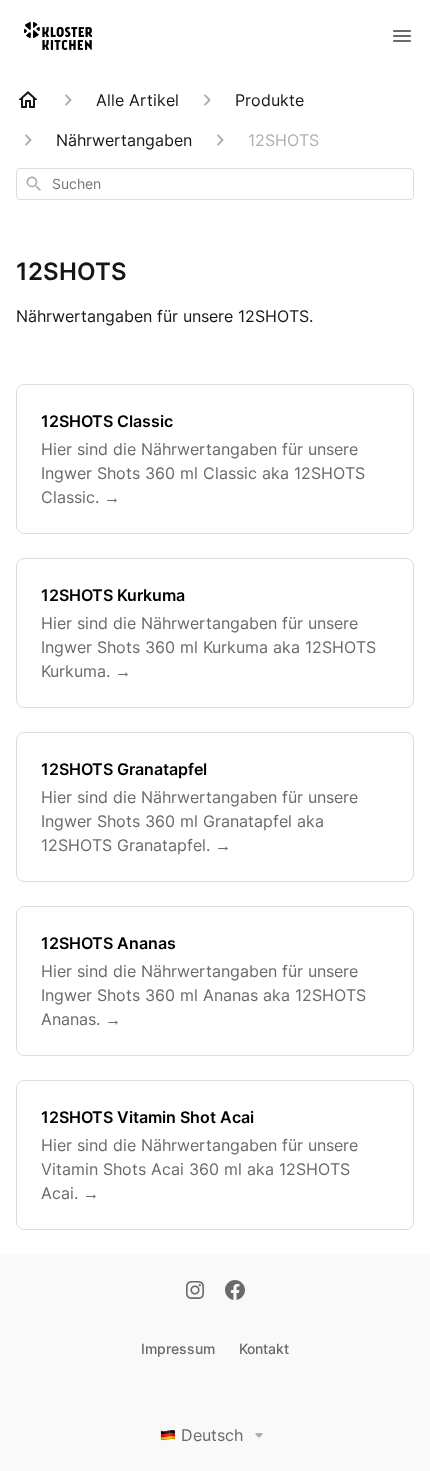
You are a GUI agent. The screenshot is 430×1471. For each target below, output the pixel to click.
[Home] (28, 100)
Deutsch (212, 1435)
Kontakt (264, 1348)
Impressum (178, 1348)
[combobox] (215, 184)
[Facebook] (235, 1292)
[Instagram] (195, 1292)
